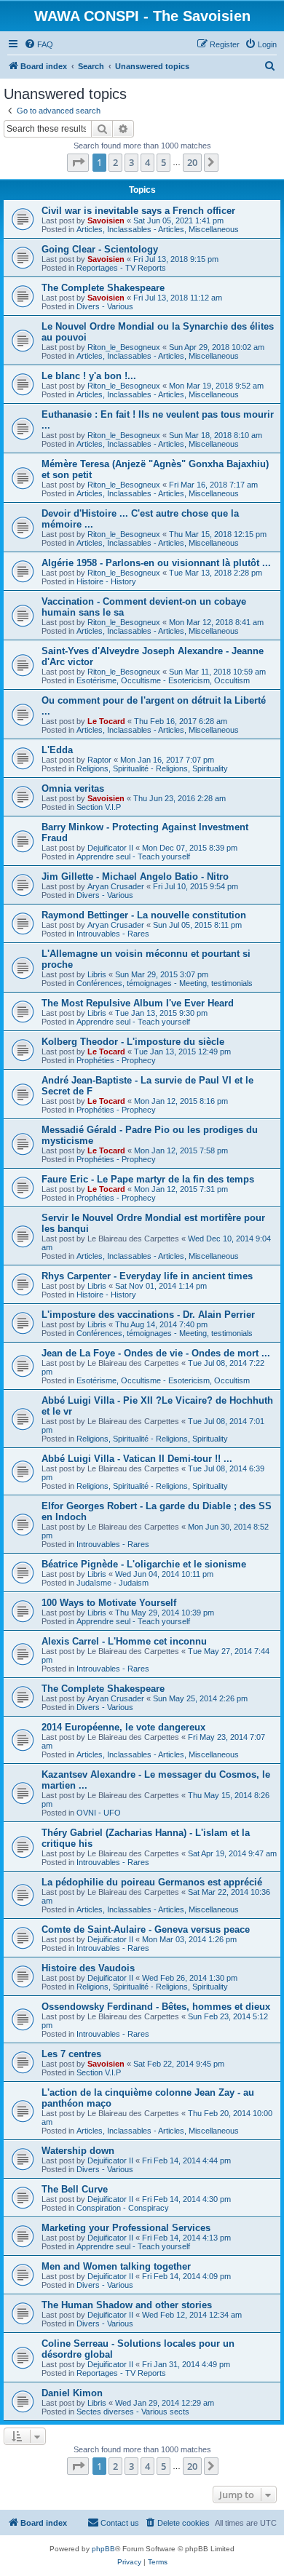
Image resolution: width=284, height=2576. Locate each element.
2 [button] (115, 162)
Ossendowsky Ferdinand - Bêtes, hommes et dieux (156, 2007)
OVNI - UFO (99, 1813)
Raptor (99, 760)
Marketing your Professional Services (126, 2228)
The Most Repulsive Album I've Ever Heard (138, 1003)
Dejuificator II (110, 848)
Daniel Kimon (72, 2393)
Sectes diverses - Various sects (133, 2412)
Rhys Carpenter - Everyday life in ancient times (147, 1276)
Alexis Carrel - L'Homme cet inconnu (124, 1641)
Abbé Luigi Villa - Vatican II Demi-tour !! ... (137, 1459)
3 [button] (131, 162)
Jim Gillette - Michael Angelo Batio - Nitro (135, 876)
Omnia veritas (73, 788)
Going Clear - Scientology (100, 249)
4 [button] (147, 162)
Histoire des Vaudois (88, 1968)
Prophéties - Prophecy (116, 1060)
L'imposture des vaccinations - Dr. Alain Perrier (148, 1315)
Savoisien (106, 220)
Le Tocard (106, 721)
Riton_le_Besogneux (124, 347)
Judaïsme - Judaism (113, 1583)
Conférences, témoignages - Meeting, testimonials (165, 983)
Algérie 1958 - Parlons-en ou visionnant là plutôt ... (156, 563)
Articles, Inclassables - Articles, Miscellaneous (158, 229)
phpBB (103, 2549)
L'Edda (57, 750)
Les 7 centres (71, 2054)
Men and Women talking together (116, 2266)
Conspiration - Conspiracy (123, 2208)
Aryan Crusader (116, 886)
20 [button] (192, 162)
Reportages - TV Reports (121, 268)
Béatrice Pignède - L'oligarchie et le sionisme (144, 1564)
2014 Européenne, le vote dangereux (123, 1727)
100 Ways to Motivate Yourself (109, 1603)
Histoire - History (106, 581)
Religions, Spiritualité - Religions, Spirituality (152, 768)
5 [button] (163, 162)
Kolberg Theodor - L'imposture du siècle (133, 1042)
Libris (97, 974)
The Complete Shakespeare (103, 288)
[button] (78, 162)
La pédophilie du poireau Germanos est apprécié (152, 1882)
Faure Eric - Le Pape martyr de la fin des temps (148, 1179)
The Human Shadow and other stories (127, 2305)
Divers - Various (105, 306)
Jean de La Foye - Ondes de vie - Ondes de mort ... (156, 1353)
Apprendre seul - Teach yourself (133, 856)
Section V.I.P (99, 807)
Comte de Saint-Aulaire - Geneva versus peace (146, 1929)
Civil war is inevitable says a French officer (138, 211)
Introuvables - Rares (113, 934)
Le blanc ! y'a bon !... (89, 376)
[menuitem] (39, 44)
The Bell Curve (75, 2189)
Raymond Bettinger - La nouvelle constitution (144, 915)
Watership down (78, 2151)
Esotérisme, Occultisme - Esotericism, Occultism (163, 680)
